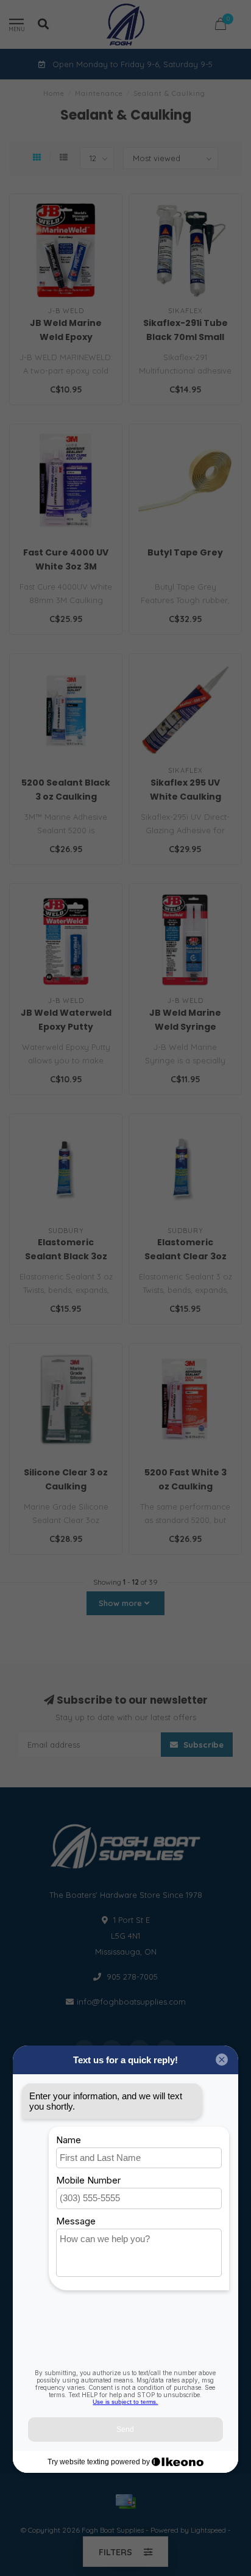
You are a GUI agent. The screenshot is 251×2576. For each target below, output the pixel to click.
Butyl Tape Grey (185, 552)
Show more (122, 1603)
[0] (221, 26)
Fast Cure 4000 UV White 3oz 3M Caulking (66, 566)
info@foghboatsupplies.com (131, 2002)
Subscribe (202, 1745)
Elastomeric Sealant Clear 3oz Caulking (186, 1256)
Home (54, 93)
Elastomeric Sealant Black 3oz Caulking (66, 1256)
